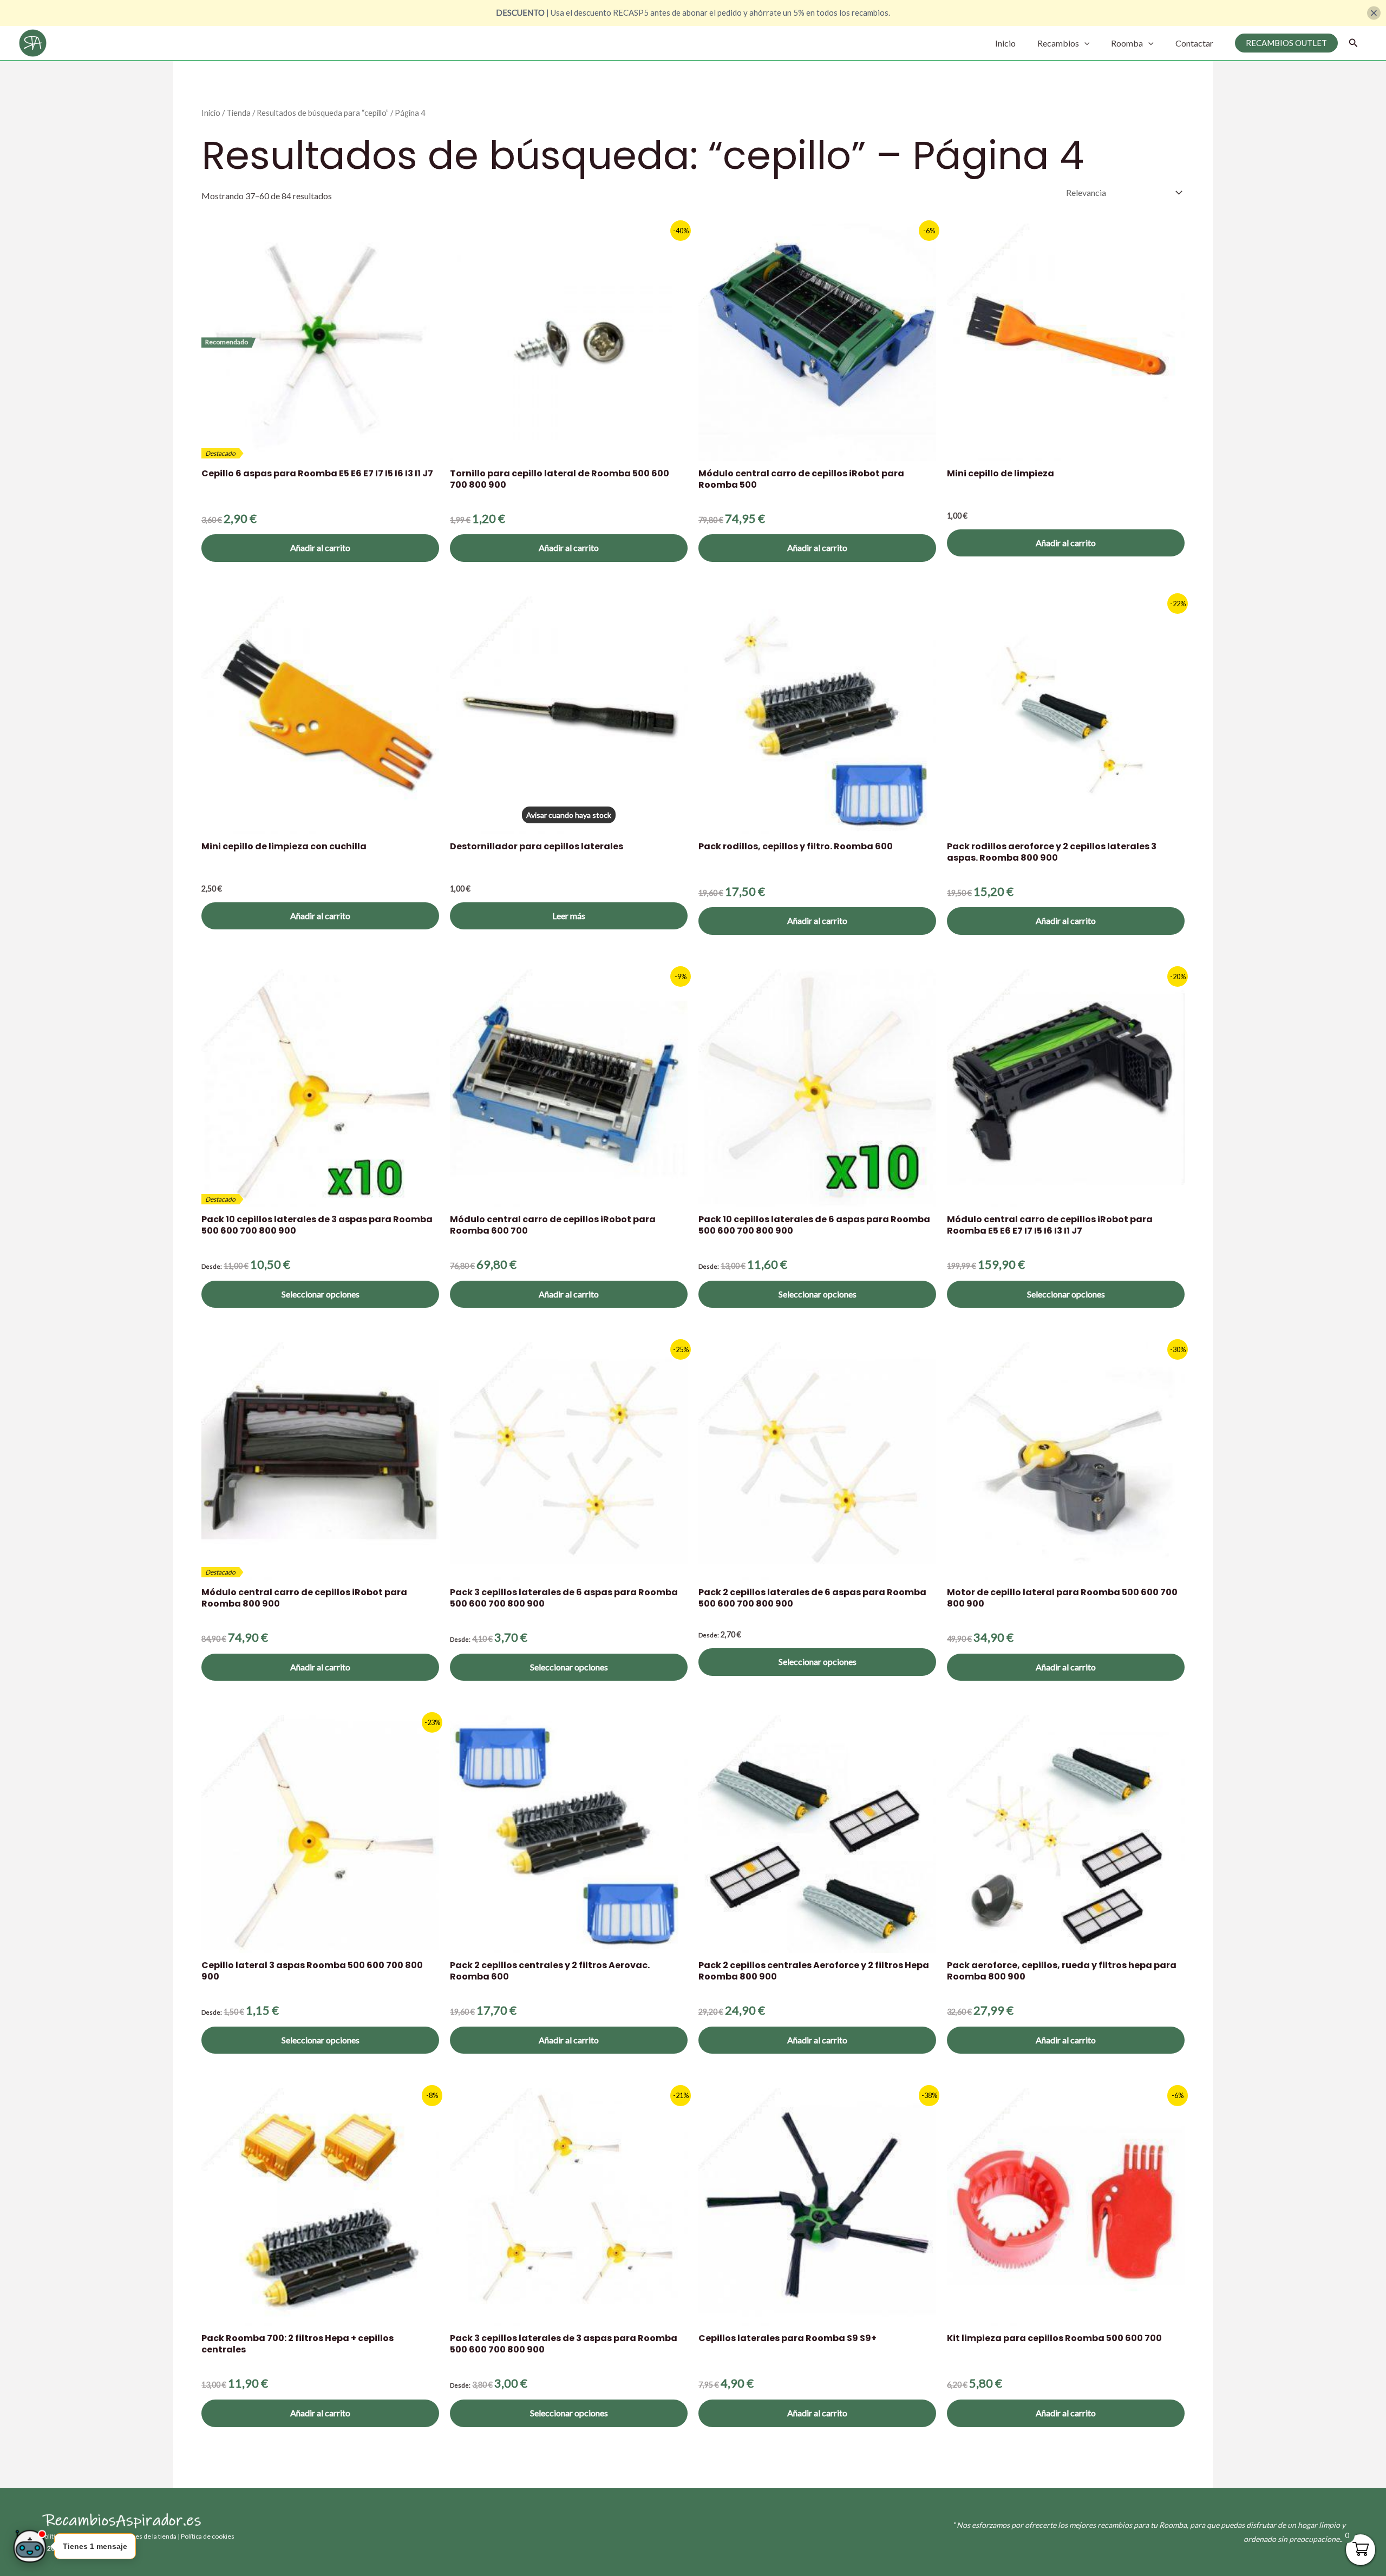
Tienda (238, 113)
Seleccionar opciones (321, 1294)
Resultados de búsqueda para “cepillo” (323, 113)
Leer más (569, 916)
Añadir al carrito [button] (320, 548)
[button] (1084, 43)
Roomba (1127, 43)
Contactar (1194, 43)
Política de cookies (208, 2536)
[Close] (1374, 13)
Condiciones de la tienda (141, 2536)
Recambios (1058, 43)
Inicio (1005, 43)
